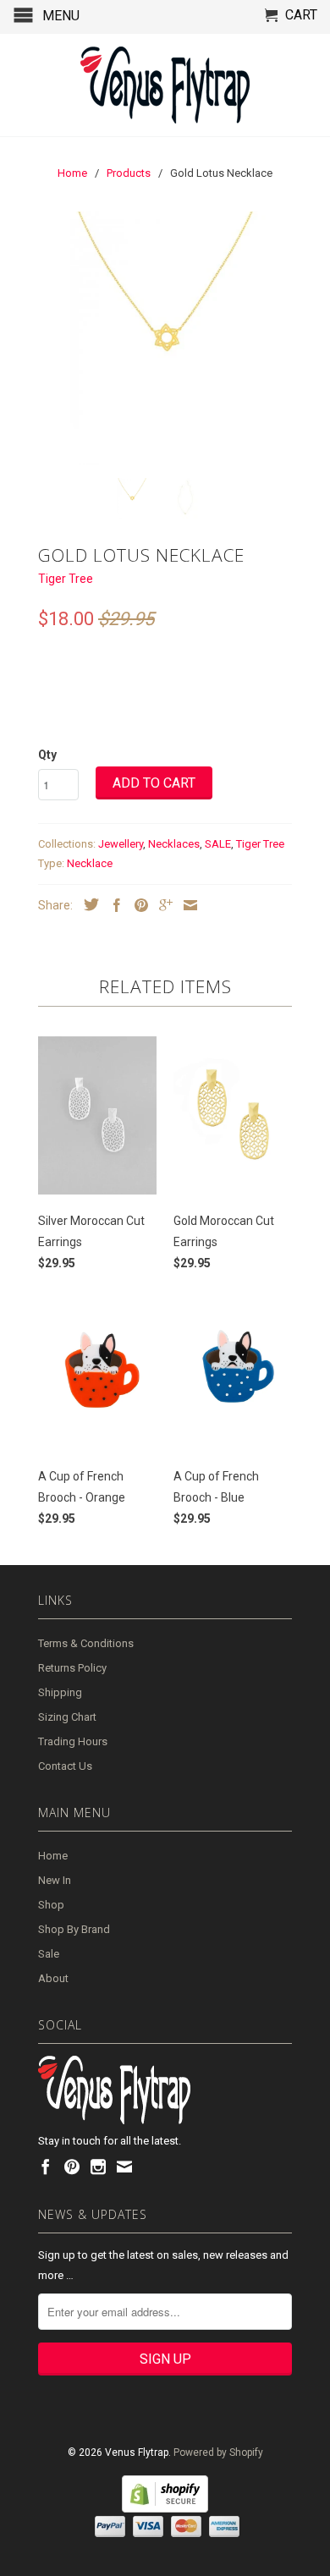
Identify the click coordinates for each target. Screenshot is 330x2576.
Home (53, 1856)
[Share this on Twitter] (87, 904)
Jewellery (121, 844)
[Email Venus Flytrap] (124, 2167)
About (53, 1978)
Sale (49, 1954)
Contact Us (65, 1766)
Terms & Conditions (86, 1643)
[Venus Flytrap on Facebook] (46, 2167)
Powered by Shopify (218, 2452)
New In (55, 1880)
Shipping (60, 1692)
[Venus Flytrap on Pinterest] (72, 2167)
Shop (51, 1905)
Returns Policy (72, 1668)
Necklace (90, 863)
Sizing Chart (67, 1717)
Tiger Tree (66, 579)
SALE (218, 844)
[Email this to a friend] (186, 905)
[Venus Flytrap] (165, 85)
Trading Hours (73, 1741)
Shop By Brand (74, 1929)
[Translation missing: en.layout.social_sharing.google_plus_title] (162, 905)
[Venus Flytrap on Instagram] (98, 2167)
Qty (47, 755)
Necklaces (174, 844)
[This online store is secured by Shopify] (165, 2509)
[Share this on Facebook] (113, 905)
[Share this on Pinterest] (137, 905)
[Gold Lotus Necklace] (165, 338)
